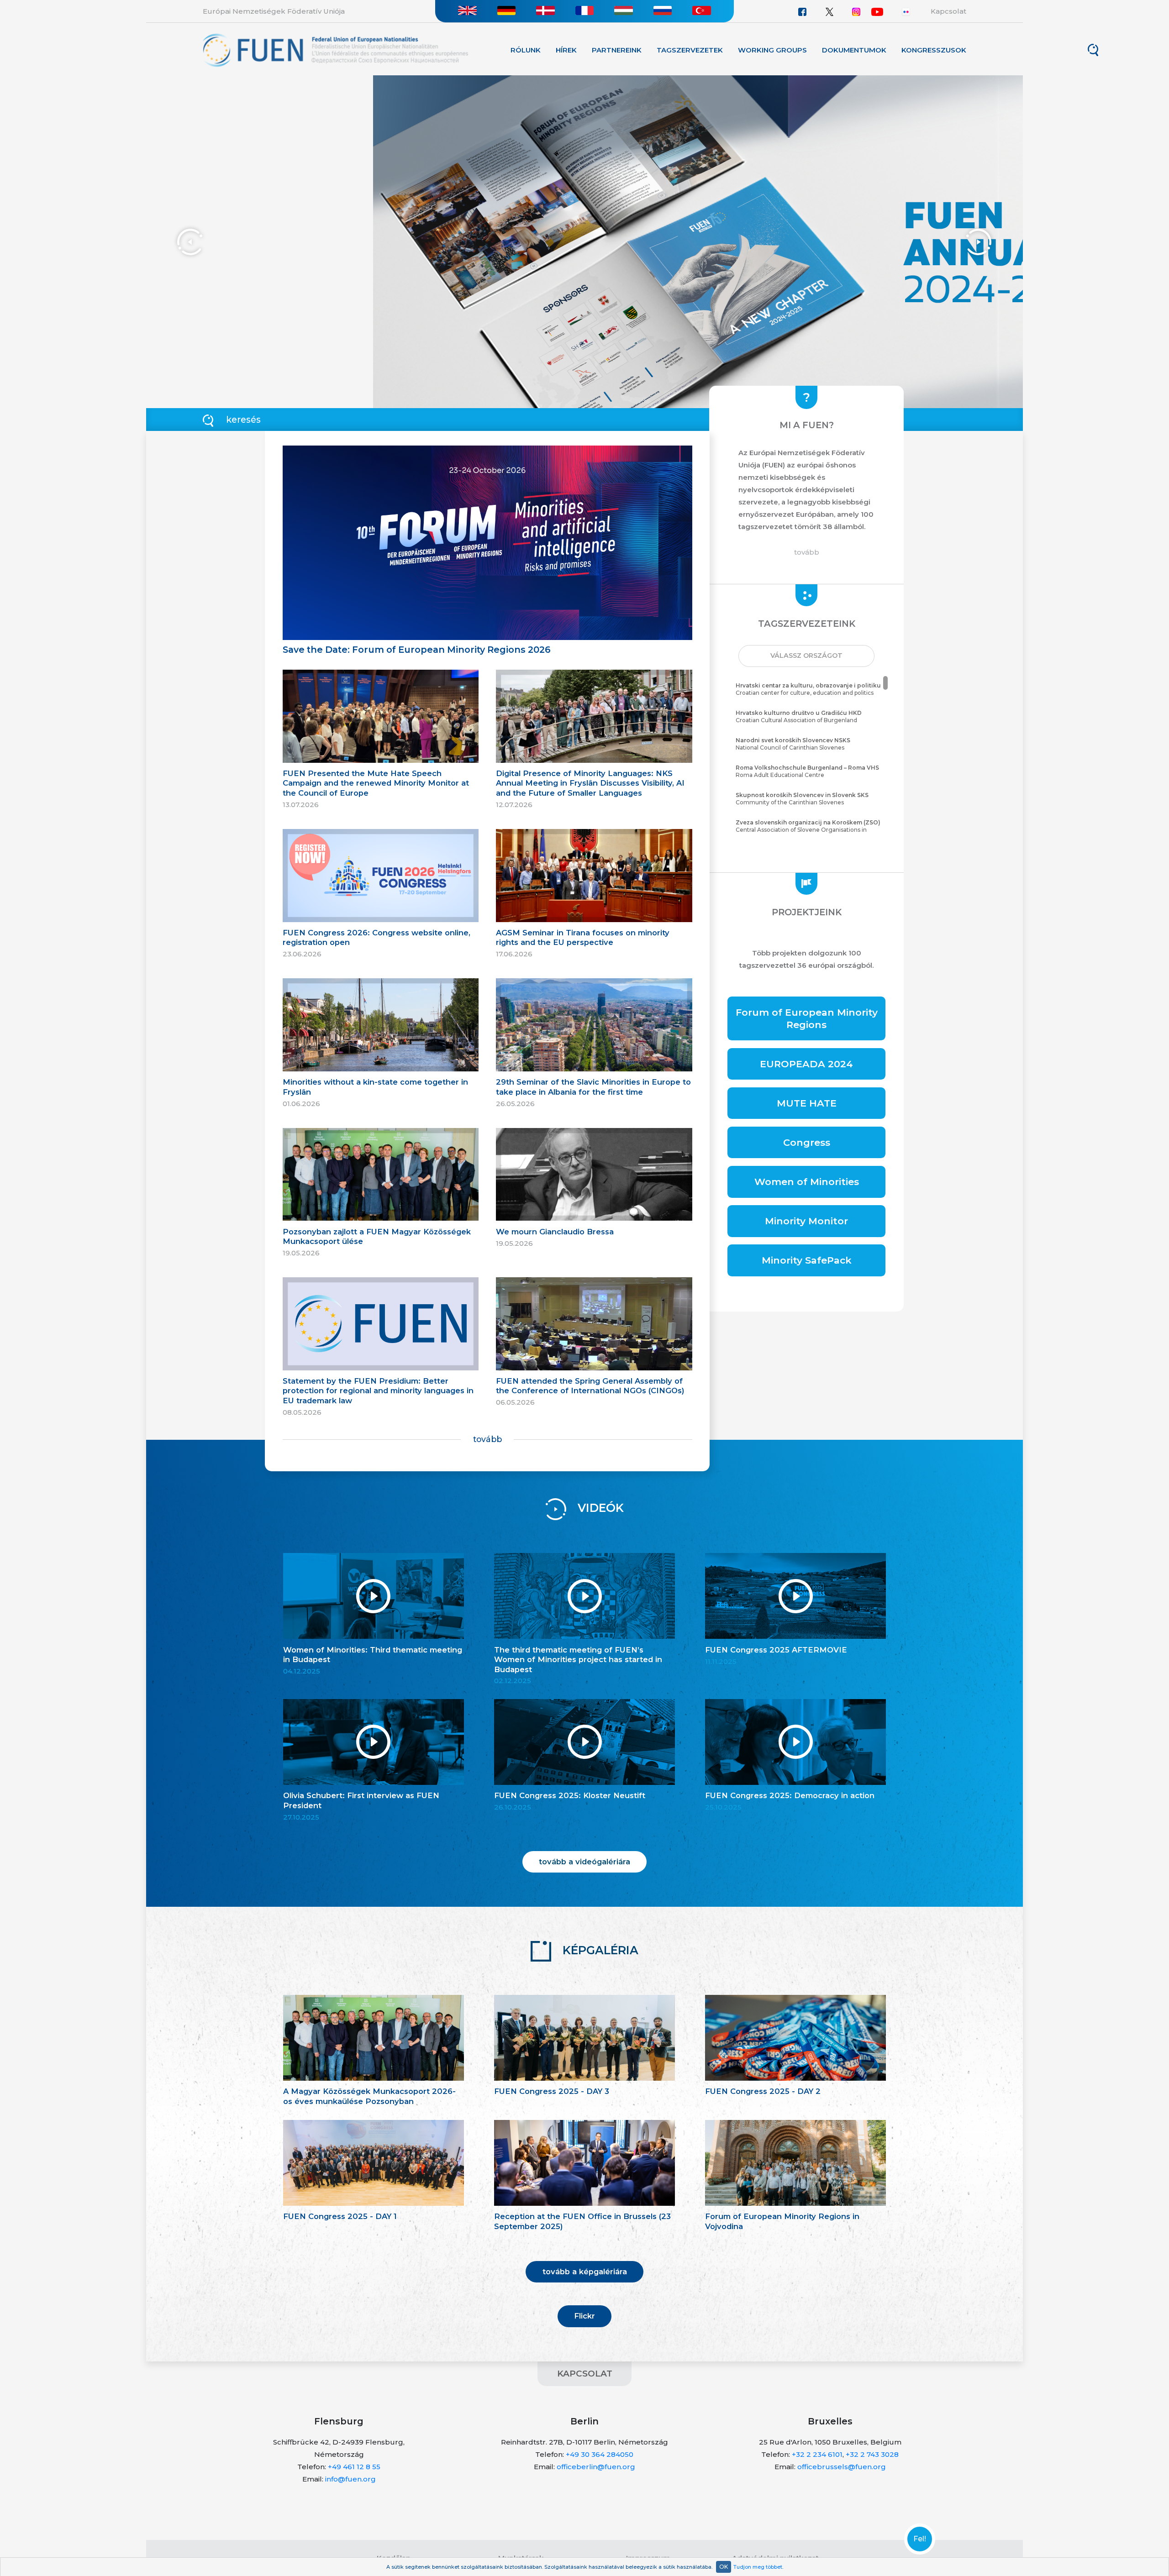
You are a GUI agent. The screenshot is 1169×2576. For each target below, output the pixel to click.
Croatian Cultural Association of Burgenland (799, 717)
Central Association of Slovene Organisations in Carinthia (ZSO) (808, 830)
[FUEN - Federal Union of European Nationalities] (335, 50)
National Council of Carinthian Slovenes (793, 744)
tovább (487, 1439)
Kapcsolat (948, 11)
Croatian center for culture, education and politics (808, 689)
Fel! (920, 2539)
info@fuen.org (350, 2479)
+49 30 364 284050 (600, 2454)
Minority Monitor (806, 1221)
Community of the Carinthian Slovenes (802, 799)
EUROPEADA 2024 (806, 1064)
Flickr (584, 2316)
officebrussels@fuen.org (842, 2467)
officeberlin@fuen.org (596, 2467)
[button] (806, 656)
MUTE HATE (807, 1103)
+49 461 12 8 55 (354, 2467)
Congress (807, 1142)
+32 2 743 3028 (872, 2454)
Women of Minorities (807, 1182)
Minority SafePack (807, 1260)
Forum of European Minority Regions (807, 1018)
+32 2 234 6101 (817, 2454)
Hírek (566, 50)
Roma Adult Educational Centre (807, 771)
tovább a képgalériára (585, 2272)
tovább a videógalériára (584, 1862)
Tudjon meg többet (758, 2567)
